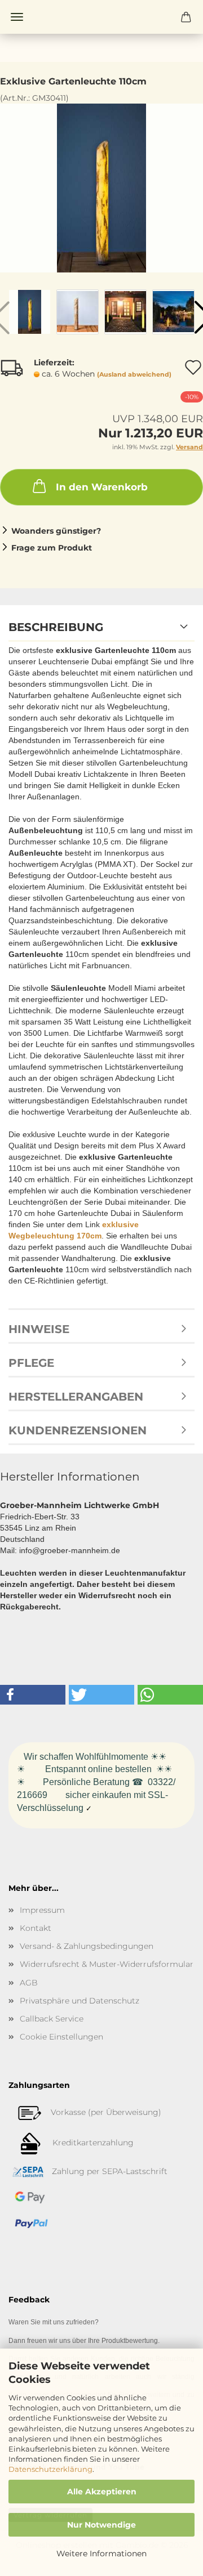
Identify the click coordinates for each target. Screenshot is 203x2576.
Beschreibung (56, 627)
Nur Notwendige (101, 2525)
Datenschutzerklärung (50, 2469)
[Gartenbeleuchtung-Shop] (101, 17)
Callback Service (52, 2019)
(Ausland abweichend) (134, 374)
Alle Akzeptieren (102, 2492)
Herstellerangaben (76, 1397)
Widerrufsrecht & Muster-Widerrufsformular (107, 1964)
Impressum (42, 1910)
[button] (33, 1695)
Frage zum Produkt (52, 548)
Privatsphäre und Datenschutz (80, 2001)
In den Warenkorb (102, 487)
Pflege (31, 1363)
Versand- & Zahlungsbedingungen (87, 1946)
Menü (17, 17)
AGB (29, 1983)
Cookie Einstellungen (61, 2037)
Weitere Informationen (101, 2553)
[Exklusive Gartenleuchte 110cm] (101, 187)
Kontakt (36, 1928)
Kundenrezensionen (78, 1430)
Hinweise (39, 1329)
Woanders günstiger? (56, 531)
